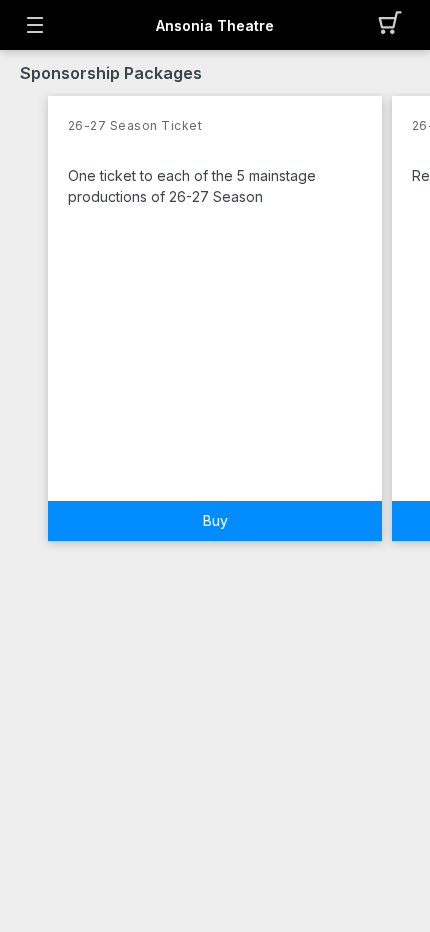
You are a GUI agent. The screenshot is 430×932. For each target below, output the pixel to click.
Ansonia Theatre (215, 25)
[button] (395, 25)
